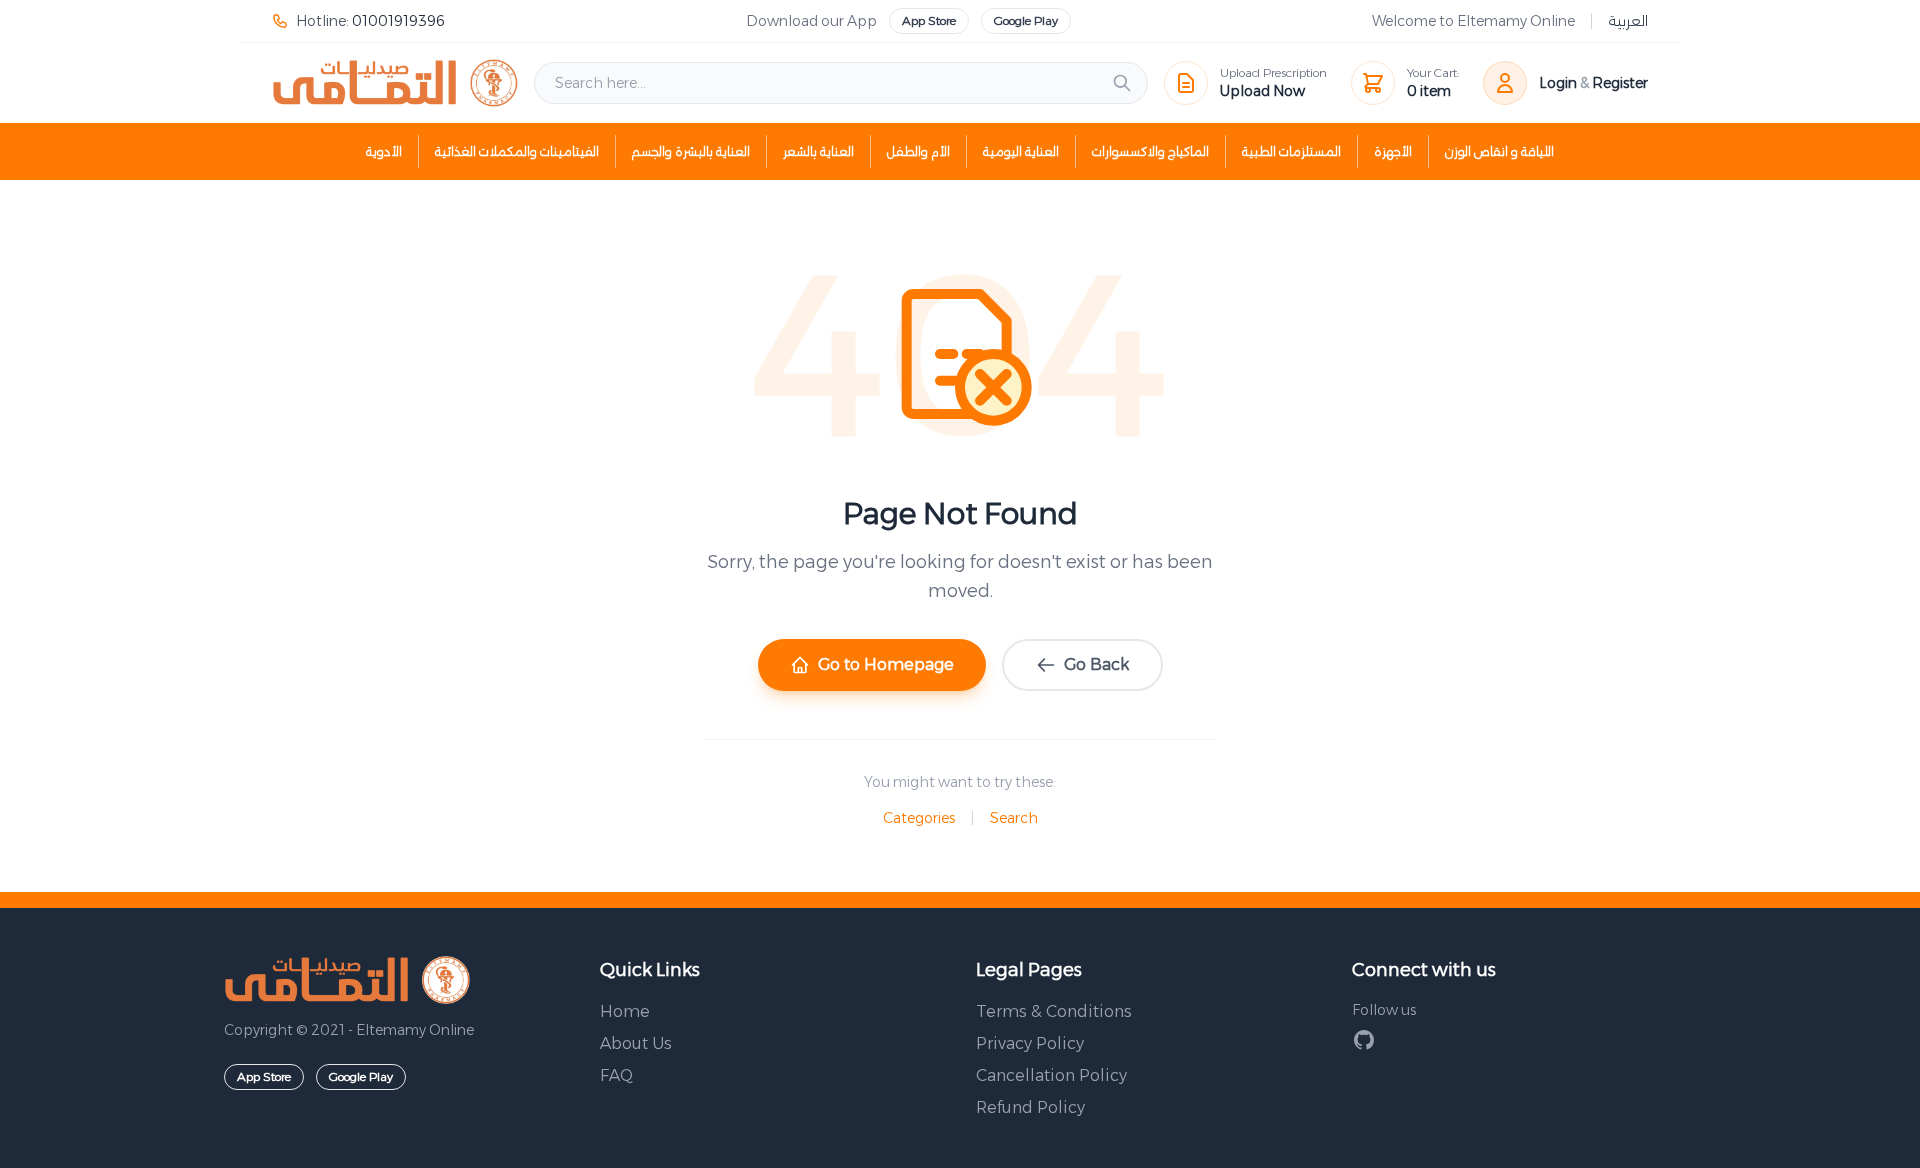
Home (625, 1011)
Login (1558, 83)
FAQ (616, 1075)
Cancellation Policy (1051, 1075)
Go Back (1096, 664)
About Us (636, 1043)
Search (1014, 818)
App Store (929, 20)
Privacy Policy (1030, 1043)
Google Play (1026, 20)
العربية (1628, 21)
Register (1620, 83)
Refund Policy (1030, 1107)
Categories (919, 818)
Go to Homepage (886, 664)
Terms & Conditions (1054, 1011)
